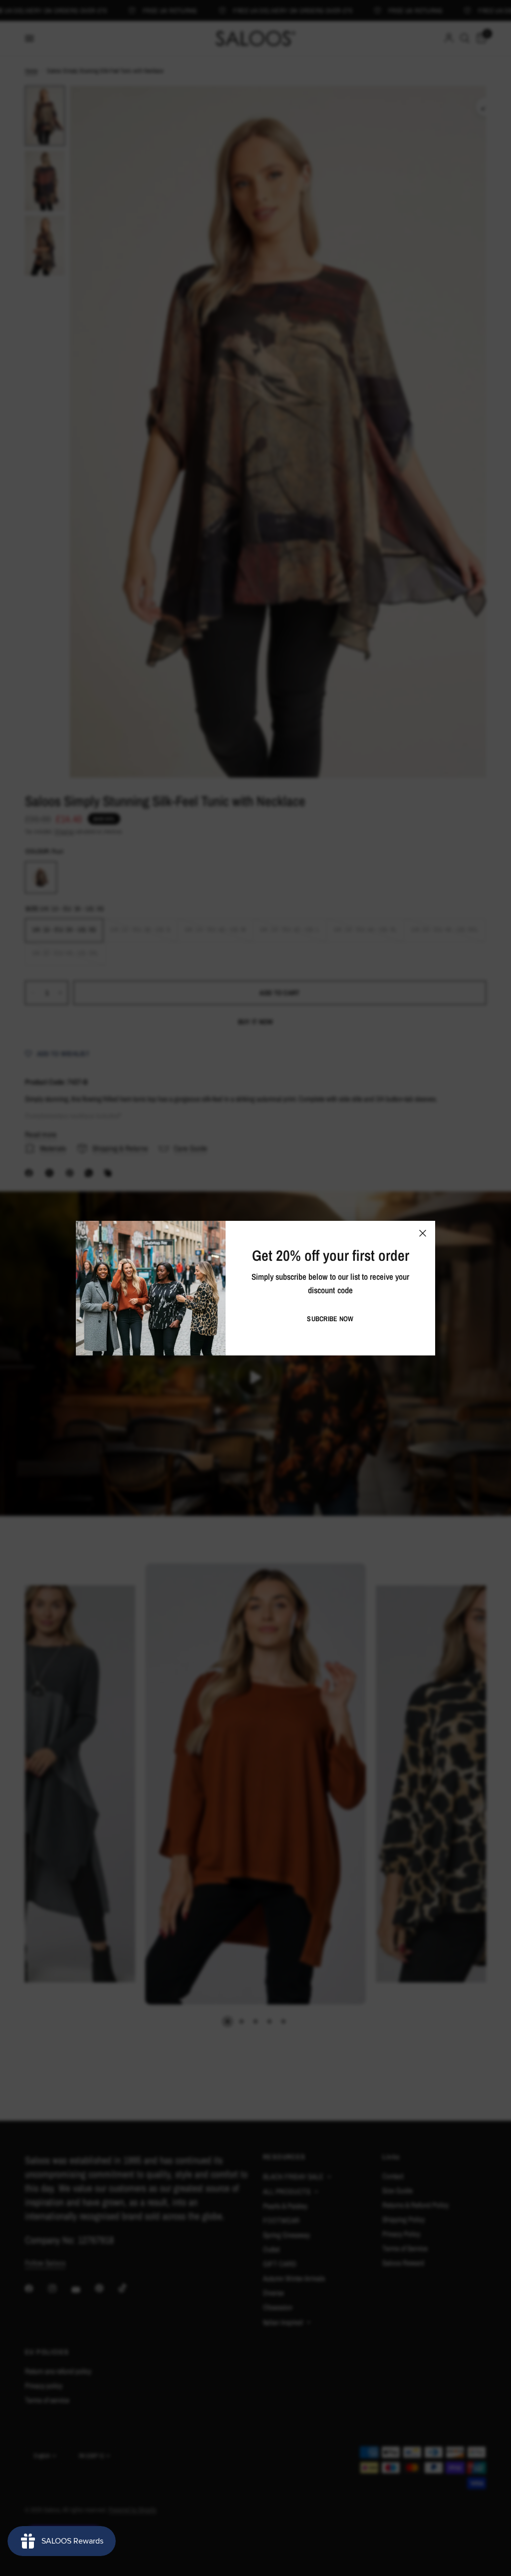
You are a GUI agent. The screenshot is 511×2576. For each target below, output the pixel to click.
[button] (330, 1319)
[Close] (423, 1233)
